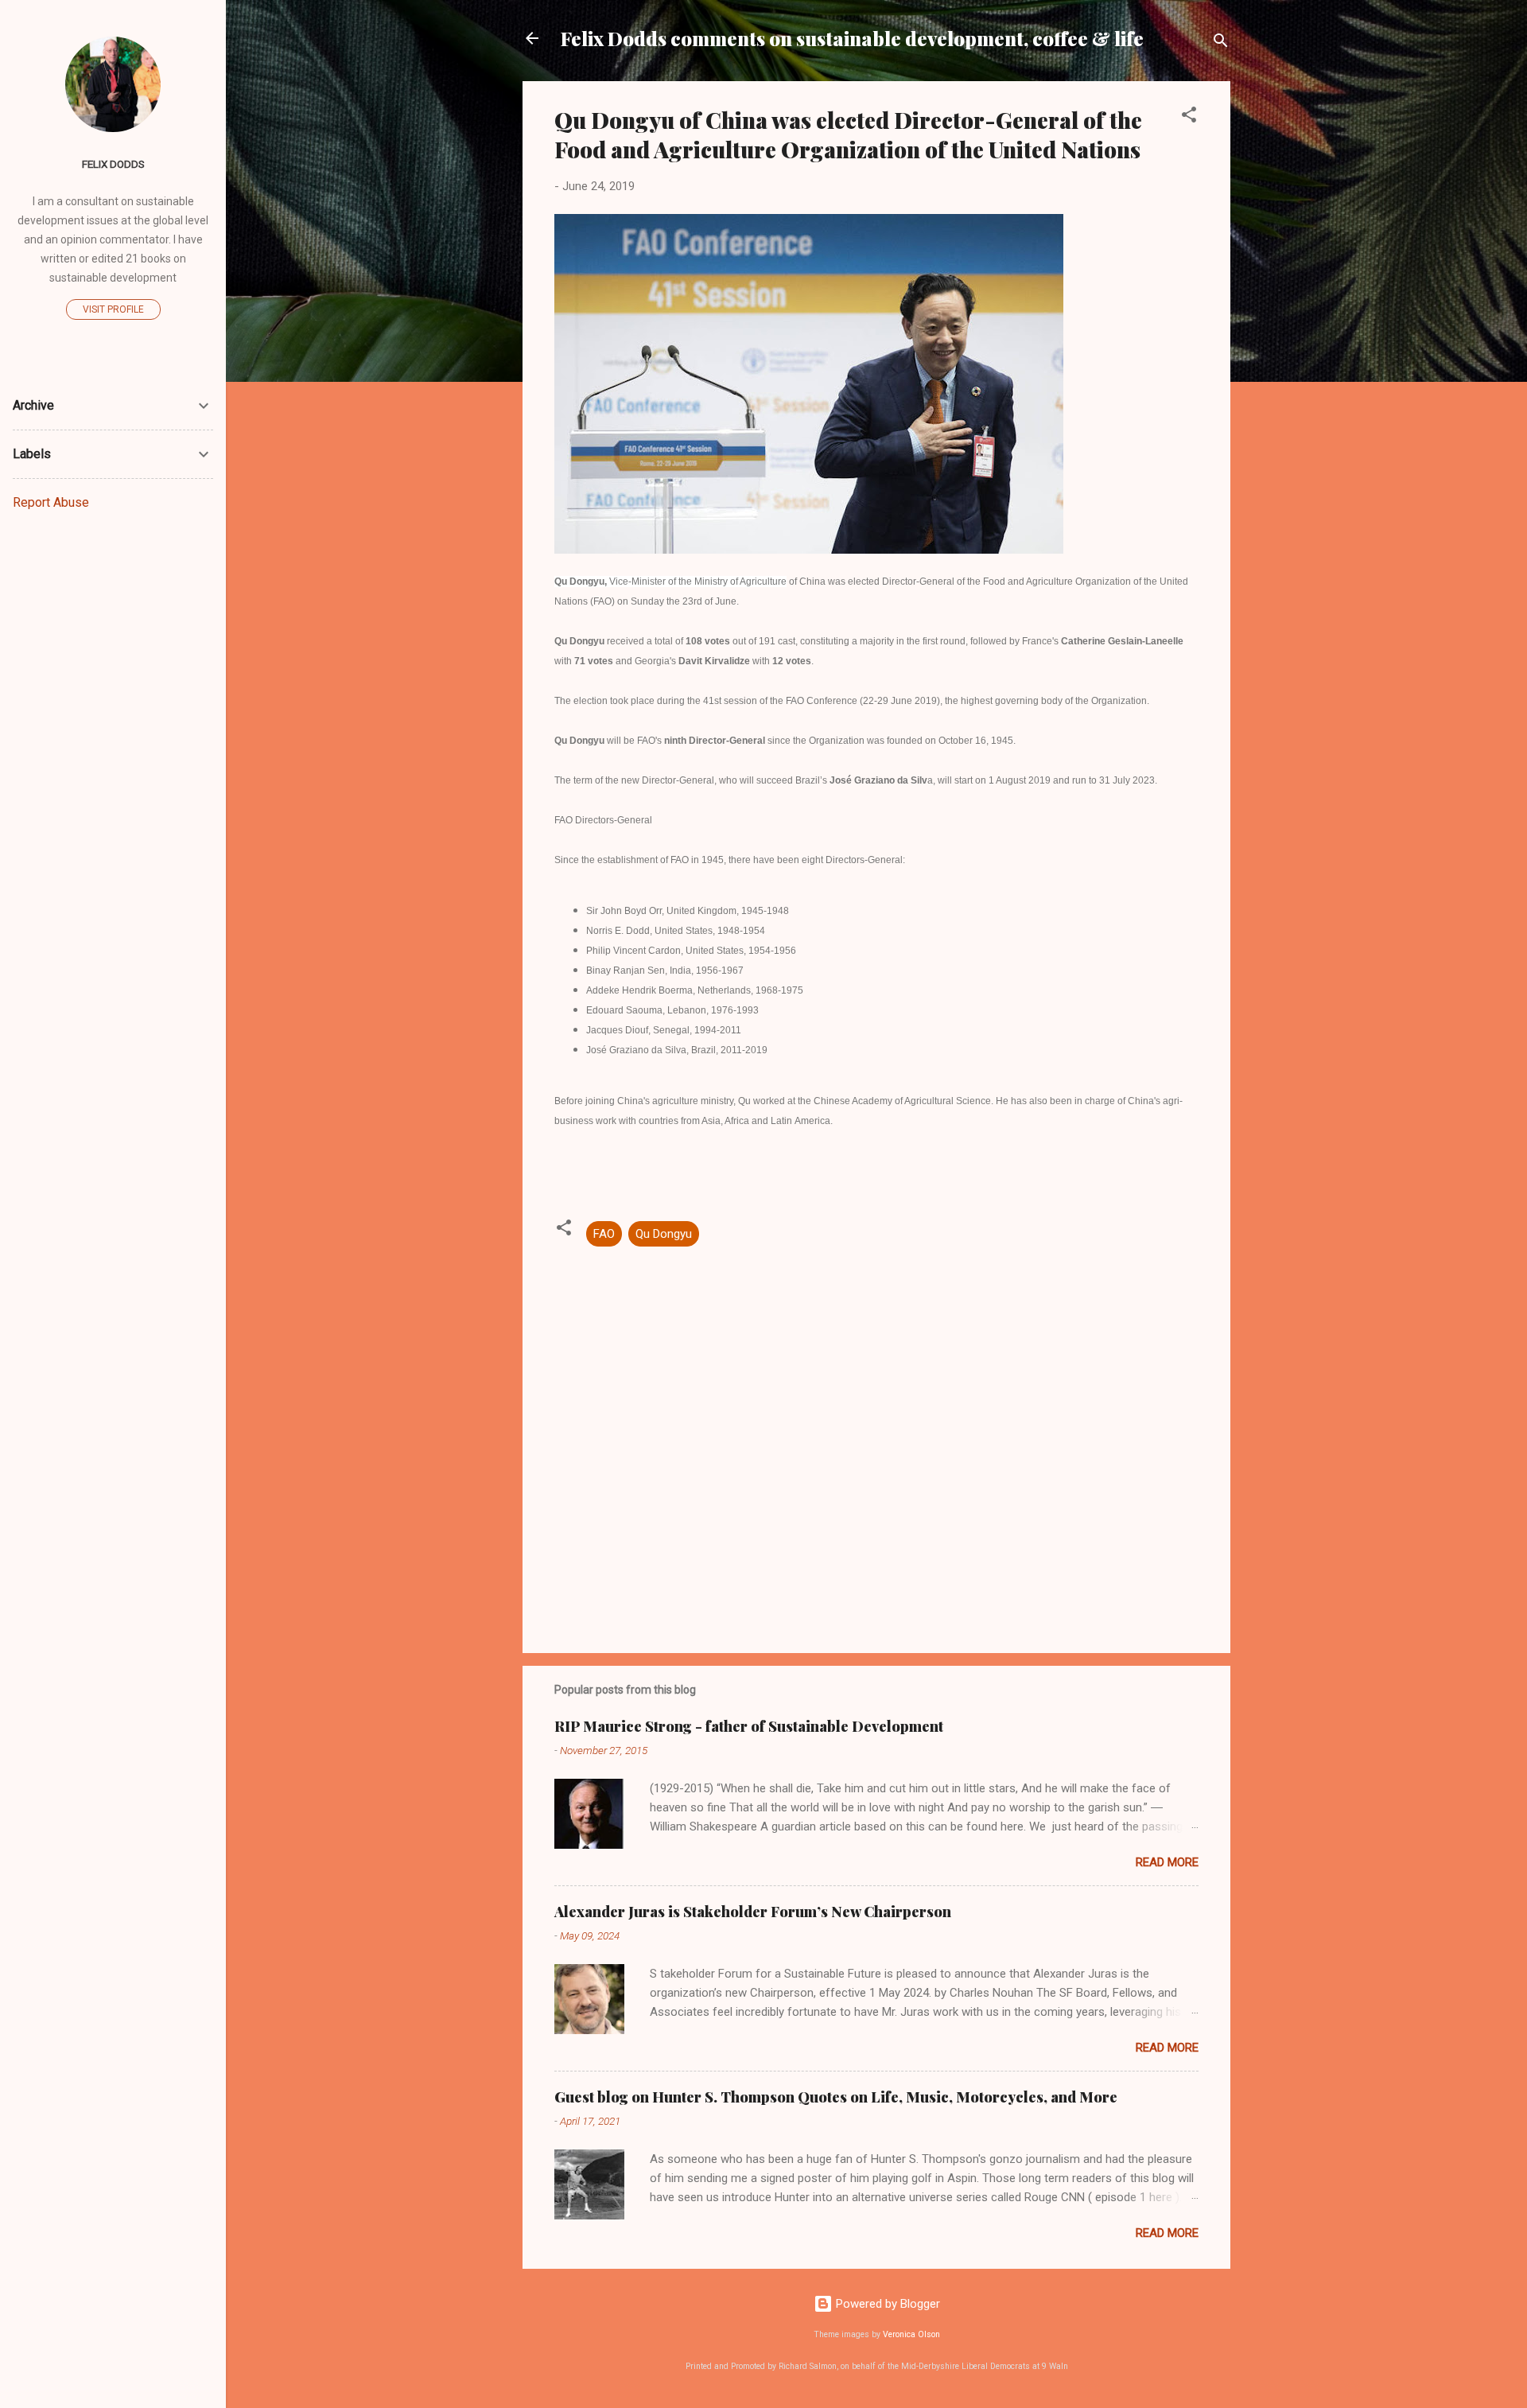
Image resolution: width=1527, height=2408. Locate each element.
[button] (1189, 117)
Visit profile (113, 309)
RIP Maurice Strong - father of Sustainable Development (749, 1726)
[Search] (1221, 43)
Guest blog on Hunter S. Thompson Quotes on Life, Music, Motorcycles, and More (836, 2097)
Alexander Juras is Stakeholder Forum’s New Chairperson (753, 1912)
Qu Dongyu (664, 1234)
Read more (1167, 1862)
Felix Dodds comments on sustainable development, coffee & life (852, 38)
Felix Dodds (113, 164)
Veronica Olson (911, 2334)
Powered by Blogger (886, 2304)
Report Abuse (51, 502)
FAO (604, 1234)
